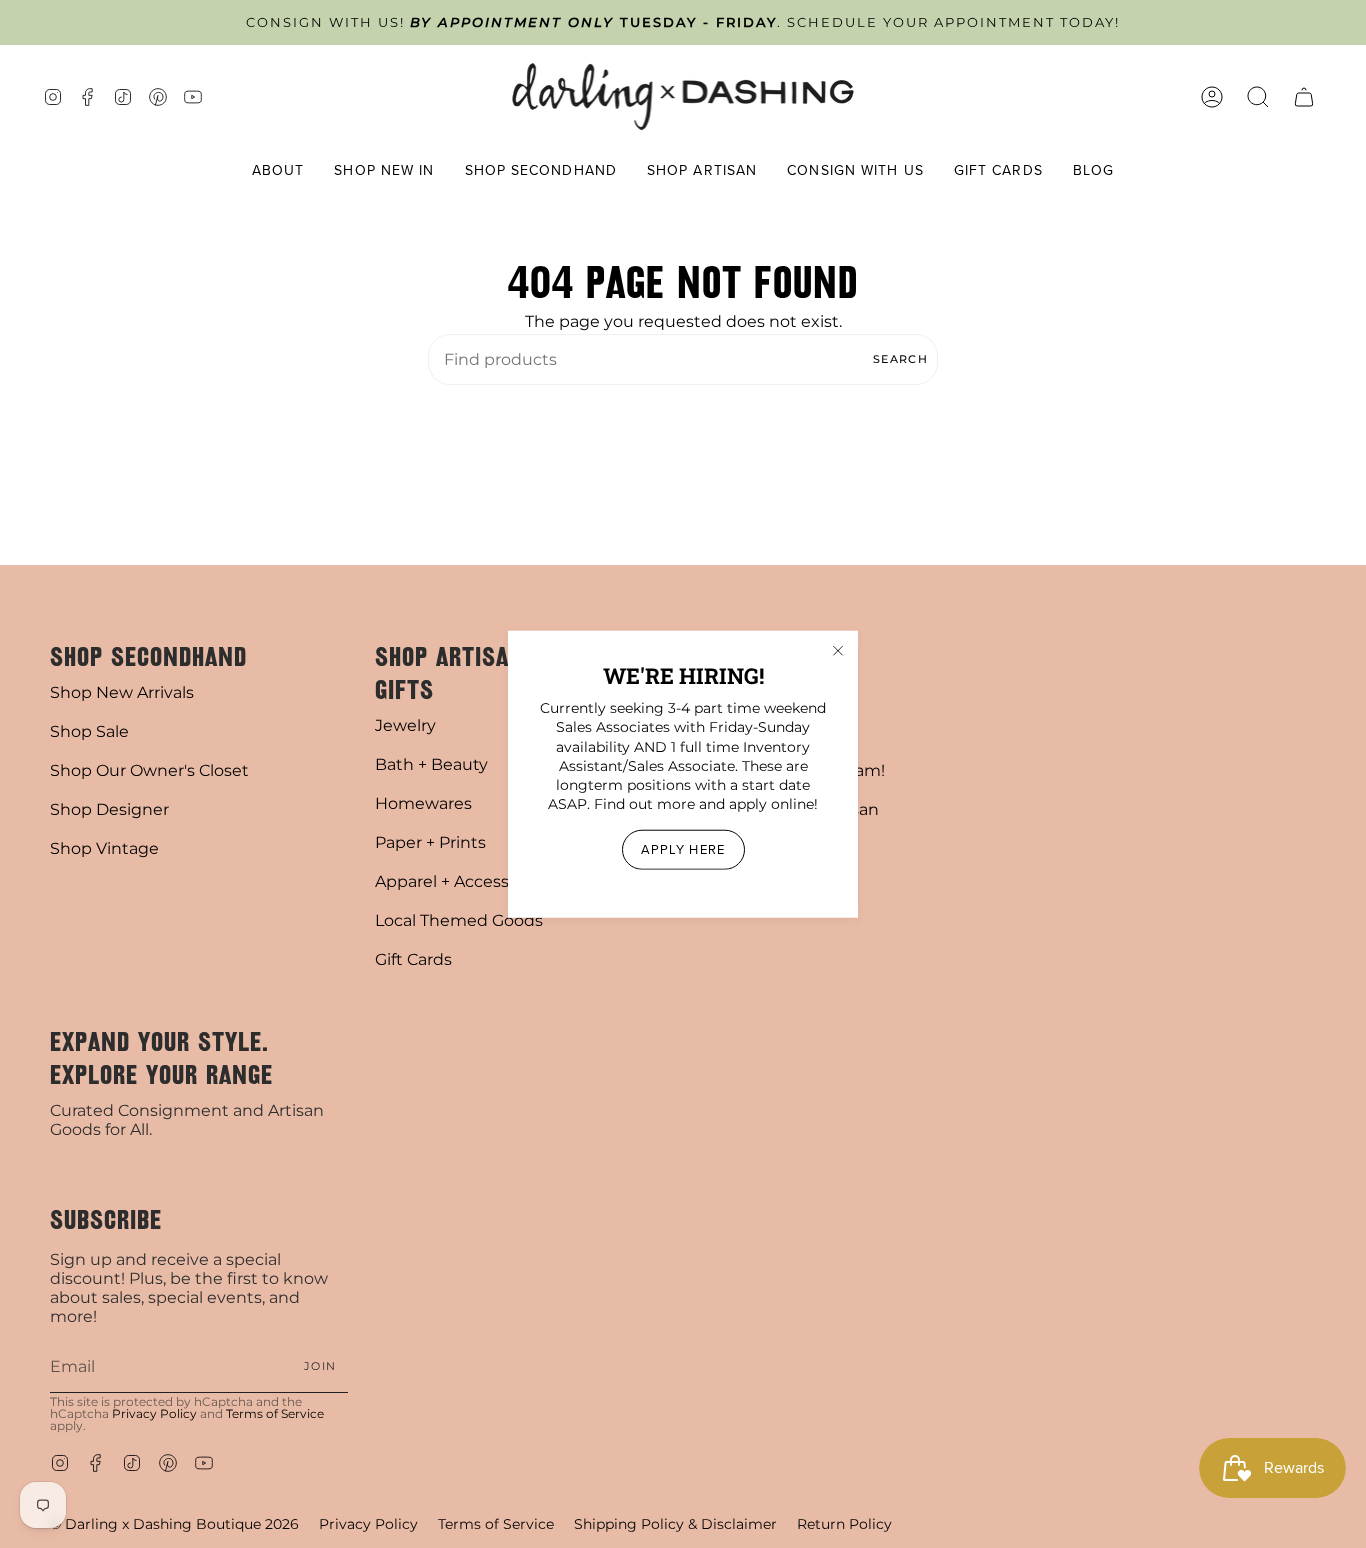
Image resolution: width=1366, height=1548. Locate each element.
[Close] (838, 651)
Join (320, 1366)
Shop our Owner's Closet (149, 770)
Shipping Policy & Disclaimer (675, 1524)
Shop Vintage (104, 848)
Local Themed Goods (459, 920)
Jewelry (405, 725)
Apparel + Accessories (461, 881)
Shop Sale (89, 731)
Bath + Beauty (431, 764)
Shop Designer (109, 809)
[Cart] (1304, 96)
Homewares (423, 803)
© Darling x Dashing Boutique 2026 (174, 1524)
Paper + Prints (430, 842)
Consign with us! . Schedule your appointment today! (683, 22)
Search (900, 359)
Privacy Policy (154, 1413)
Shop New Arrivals (122, 692)
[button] (278, 171)
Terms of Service (275, 1413)
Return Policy (844, 1524)
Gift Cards (413, 959)
